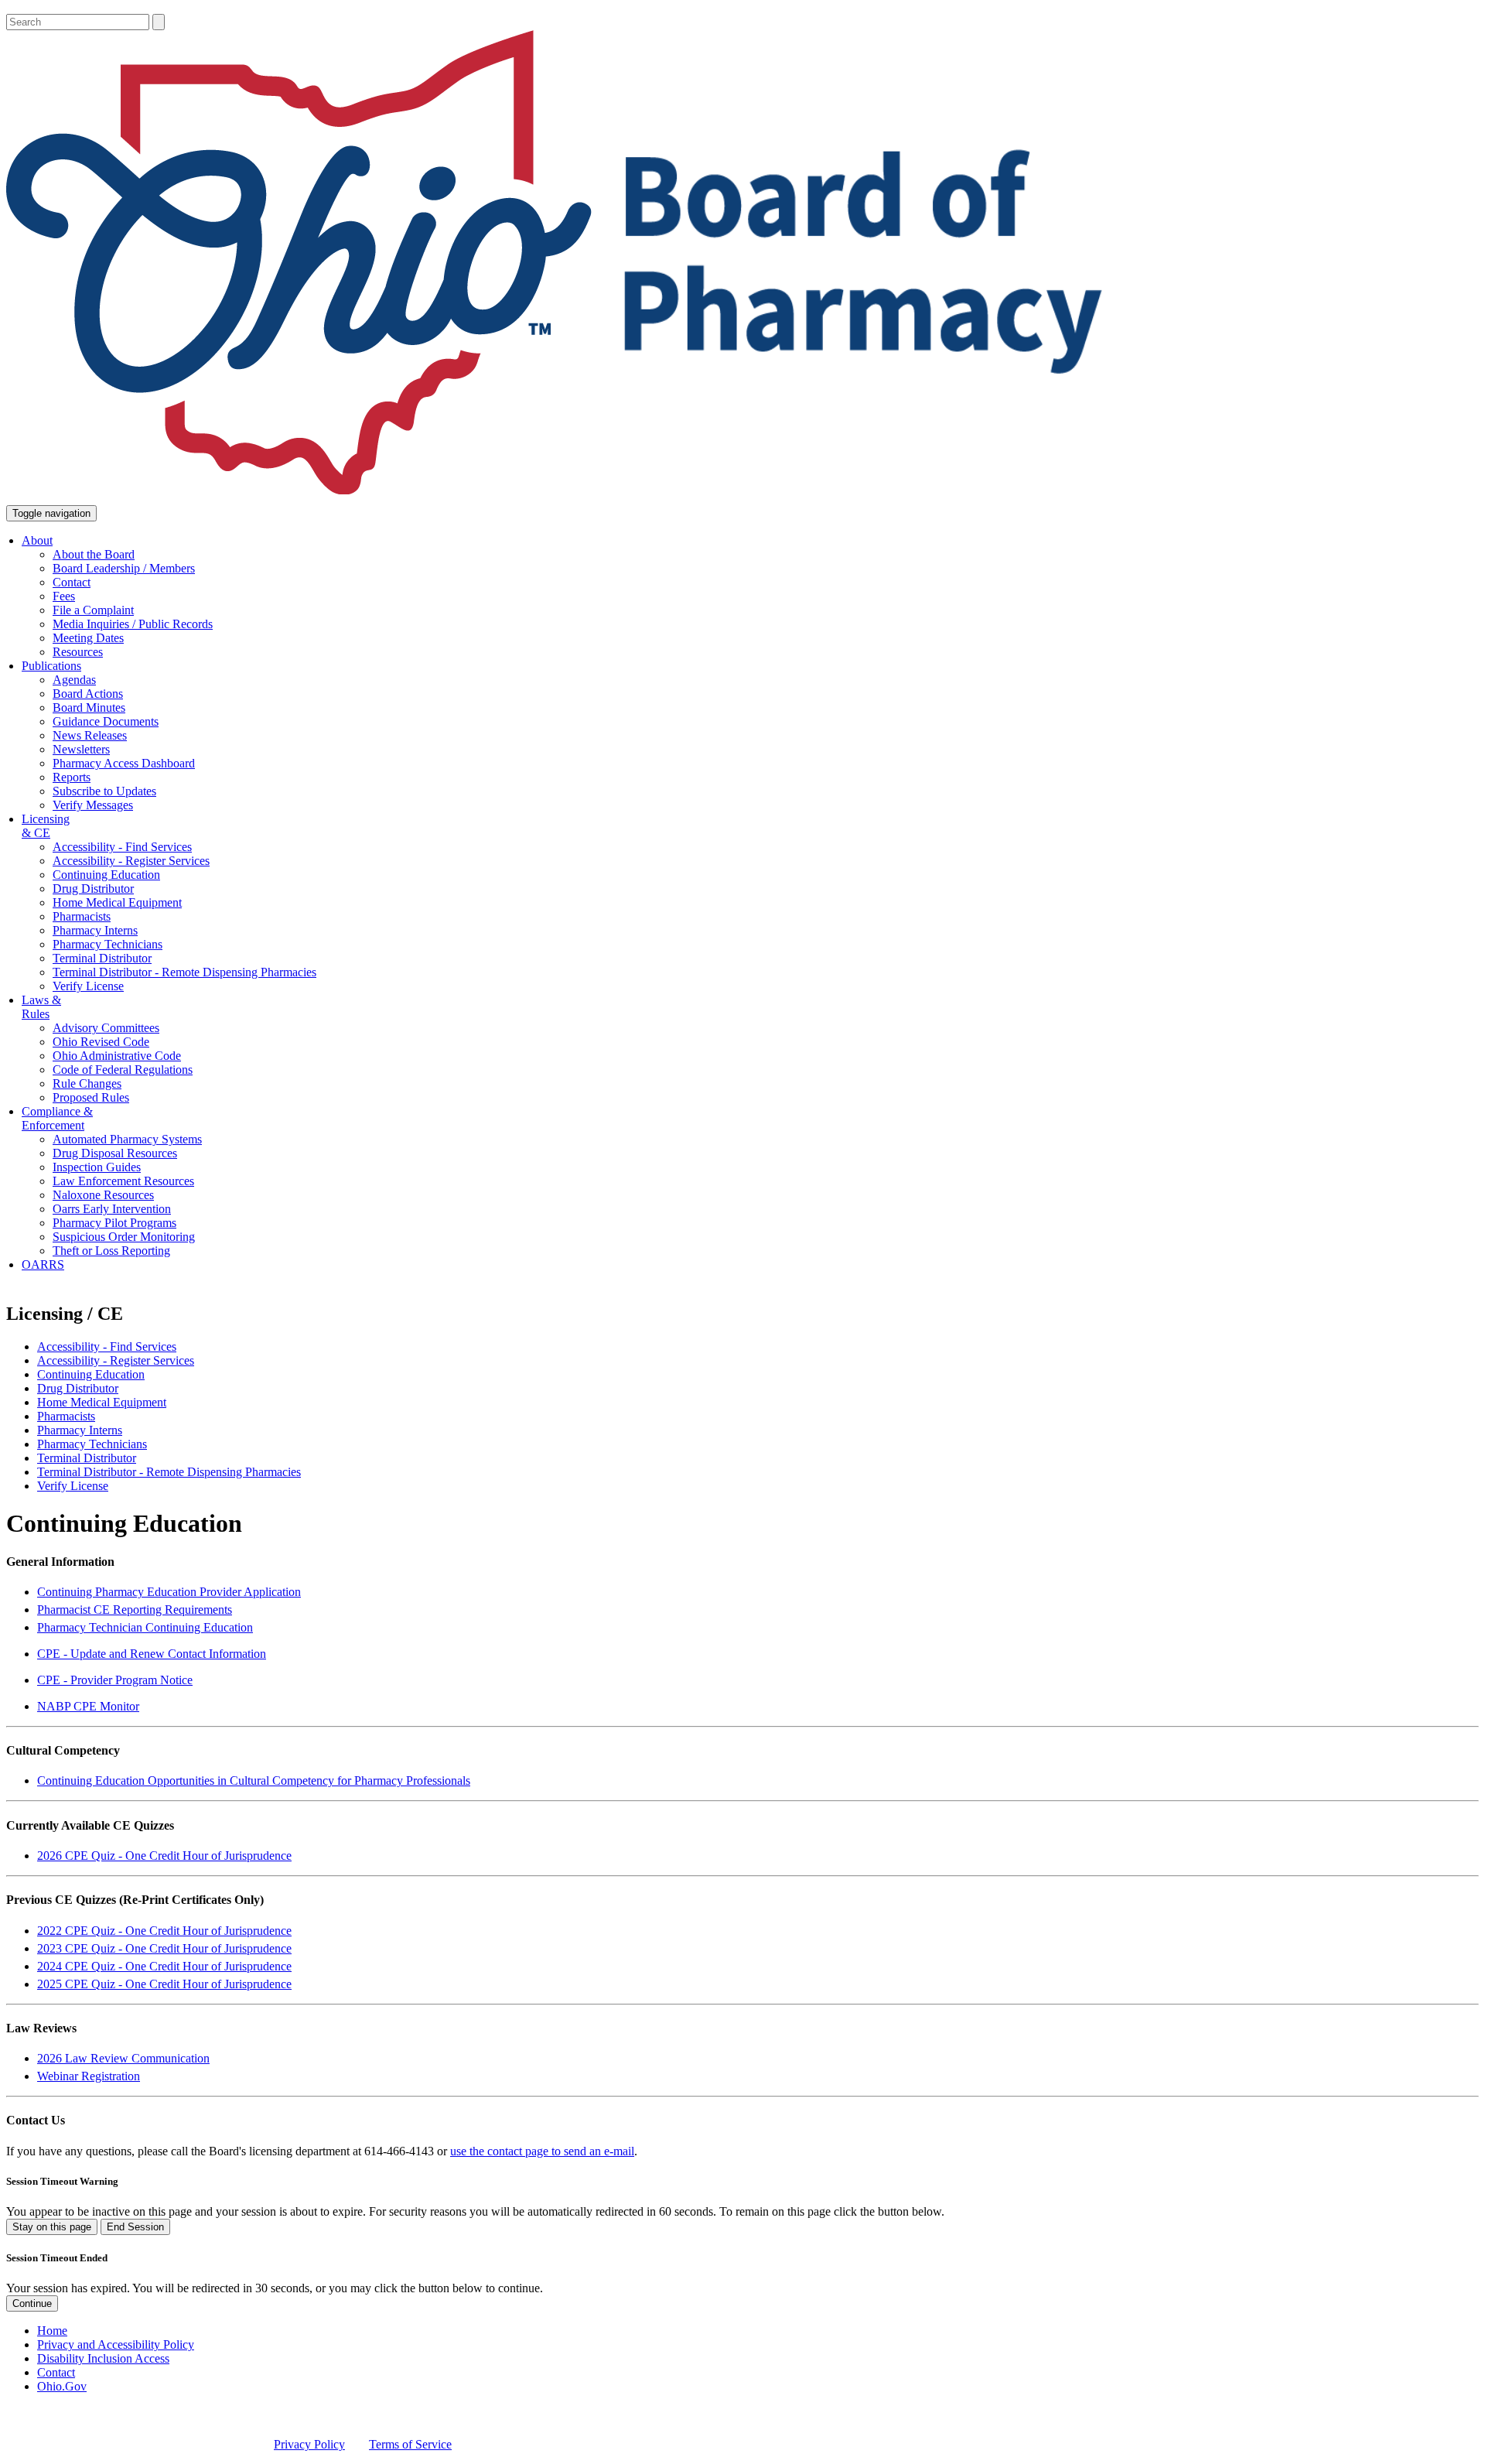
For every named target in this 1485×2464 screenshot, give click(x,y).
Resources (78, 652)
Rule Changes (87, 1083)
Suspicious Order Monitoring (124, 1237)
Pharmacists (82, 916)
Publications (51, 666)
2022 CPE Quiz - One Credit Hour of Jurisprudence (164, 1931)
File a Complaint (93, 610)
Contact (72, 582)
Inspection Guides (97, 1167)
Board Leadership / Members (124, 568)
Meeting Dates (88, 638)
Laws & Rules (41, 1007)
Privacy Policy (309, 2444)
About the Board (94, 554)
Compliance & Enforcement (57, 1118)
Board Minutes (89, 707)
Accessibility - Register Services (131, 861)
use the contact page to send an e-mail (542, 2151)
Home (52, 2331)
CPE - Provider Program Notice (115, 1680)
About (37, 540)
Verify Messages (93, 805)
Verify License (88, 986)
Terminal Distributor (102, 958)
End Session (135, 2227)
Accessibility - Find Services (122, 847)
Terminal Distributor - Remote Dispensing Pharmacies (184, 972)
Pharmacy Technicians (108, 944)
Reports (72, 777)
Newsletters (81, 749)
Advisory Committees (106, 1028)
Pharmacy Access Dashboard (124, 763)
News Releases (90, 735)
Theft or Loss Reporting (111, 1251)
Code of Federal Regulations (123, 1070)
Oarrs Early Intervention (112, 1209)
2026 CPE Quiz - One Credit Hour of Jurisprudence (164, 1856)
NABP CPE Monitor (88, 1706)
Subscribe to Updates (104, 791)
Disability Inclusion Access (103, 2358)
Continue (32, 2303)
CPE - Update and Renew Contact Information (152, 1654)
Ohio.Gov (62, 2386)
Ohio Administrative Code (117, 1056)
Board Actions (88, 694)
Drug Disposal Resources (115, 1153)
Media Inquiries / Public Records (133, 624)
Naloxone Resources (103, 1195)
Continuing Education (106, 875)
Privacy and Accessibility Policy (116, 2344)
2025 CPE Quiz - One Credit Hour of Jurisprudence (164, 1984)
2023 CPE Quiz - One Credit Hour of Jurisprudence (164, 1948)
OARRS (43, 1264)
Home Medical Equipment (117, 902)
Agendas (74, 680)
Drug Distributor (93, 889)
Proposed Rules (91, 1097)
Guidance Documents (106, 721)
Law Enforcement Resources (123, 1181)
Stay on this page (52, 2227)
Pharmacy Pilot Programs (114, 1223)
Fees (64, 596)
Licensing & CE (46, 826)
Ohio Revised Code (101, 1042)
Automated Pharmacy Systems (127, 1139)
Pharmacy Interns (95, 930)
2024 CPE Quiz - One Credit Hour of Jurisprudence (164, 1966)
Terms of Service (410, 2444)
